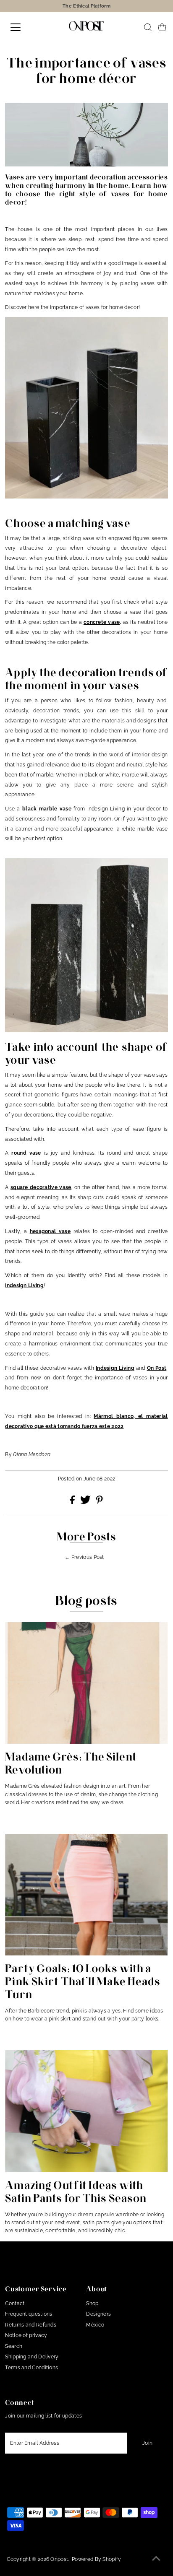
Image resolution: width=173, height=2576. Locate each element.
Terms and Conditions (31, 2368)
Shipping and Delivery (32, 2357)
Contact (15, 2303)
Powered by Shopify (96, 2559)
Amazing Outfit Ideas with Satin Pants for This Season (76, 2192)
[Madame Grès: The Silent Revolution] (86, 1683)
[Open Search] (148, 27)
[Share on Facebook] (73, 1502)
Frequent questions (29, 2314)
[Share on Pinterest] (100, 1502)
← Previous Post (84, 1557)
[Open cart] (162, 27)
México (95, 2325)
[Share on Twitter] (86, 1502)
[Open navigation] (24, 27)
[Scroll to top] (156, 2559)
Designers (98, 2314)
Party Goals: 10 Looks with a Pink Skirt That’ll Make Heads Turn (83, 1981)
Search (14, 2346)
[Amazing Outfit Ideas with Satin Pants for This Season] (86, 2111)
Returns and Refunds (31, 2325)
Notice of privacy (26, 2335)
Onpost (59, 2559)
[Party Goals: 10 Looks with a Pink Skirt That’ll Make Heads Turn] (86, 1895)
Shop (92, 2303)
